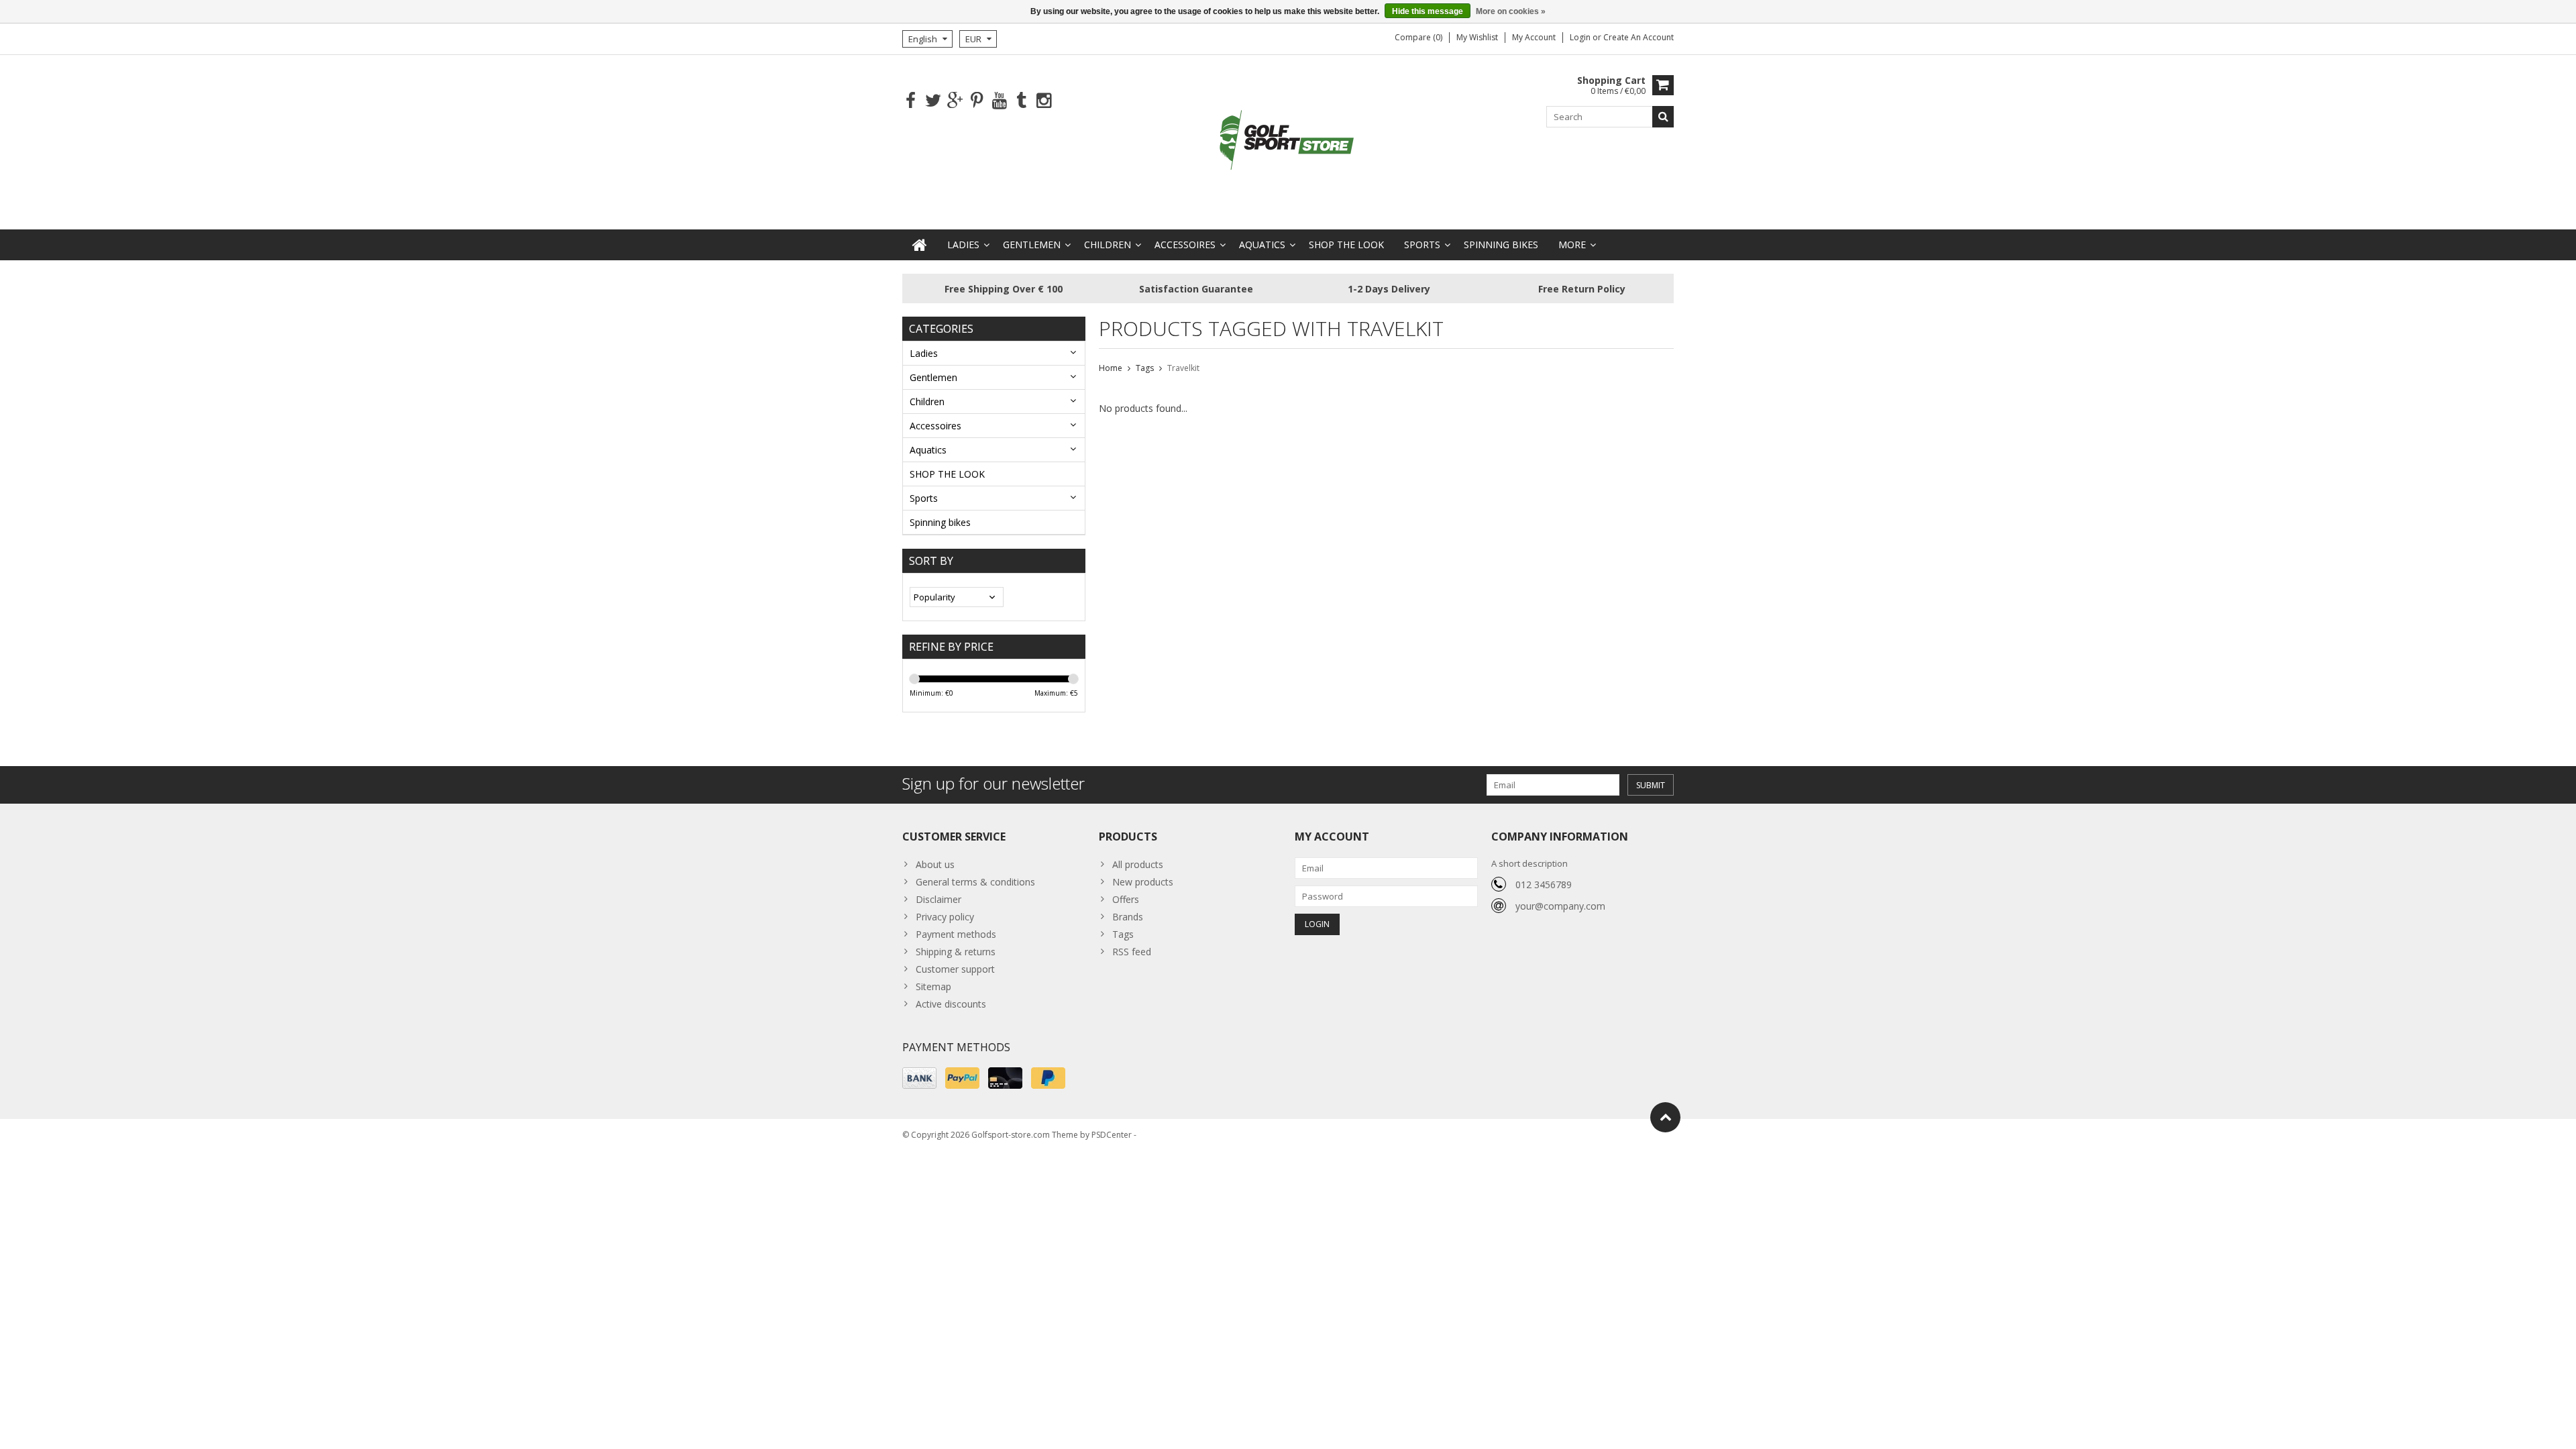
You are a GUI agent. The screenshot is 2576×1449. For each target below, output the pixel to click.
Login (1581, 37)
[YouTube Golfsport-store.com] (999, 101)
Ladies (963, 245)
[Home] (920, 245)
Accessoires (1185, 245)
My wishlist (1477, 37)
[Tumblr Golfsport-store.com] (1021, 101)
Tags (1145, 368)
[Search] (1663, 117)
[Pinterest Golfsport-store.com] (977, 101)
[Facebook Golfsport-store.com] (911, 101)
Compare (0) (1418, 37)
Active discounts (951, 1004)
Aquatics (1262, 245)
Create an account (1639, 37)
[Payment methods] (919, 1078)
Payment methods (956, 934)
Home (1111, 368)
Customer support (955, 969)
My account (1534, 37)
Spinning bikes (1501, 245)
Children (1108, 245)
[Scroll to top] (1665, 1117)
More (1572, 245)
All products (1138, 864)
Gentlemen (1032, 245)
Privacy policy (945, 917)
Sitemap (933, 986)
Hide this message (1428, 11)
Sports (1422, 245)
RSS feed (1132, 952)
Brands (1128, 917)
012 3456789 (1544, 884)
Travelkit (1183, 368)
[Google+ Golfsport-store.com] (955, 101)
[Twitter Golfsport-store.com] (933, 101)
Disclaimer (938, 899)
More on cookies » (1511, 11)
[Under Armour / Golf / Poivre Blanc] (1288, 141)
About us (935, 864)
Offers (1126, 899)
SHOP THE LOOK (1346, 245)
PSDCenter (1112, 1135)
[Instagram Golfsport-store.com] (1043, 101)
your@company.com (1560, 906)
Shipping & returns (956, 952)
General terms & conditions (975, 882)
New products (1143, 882)
